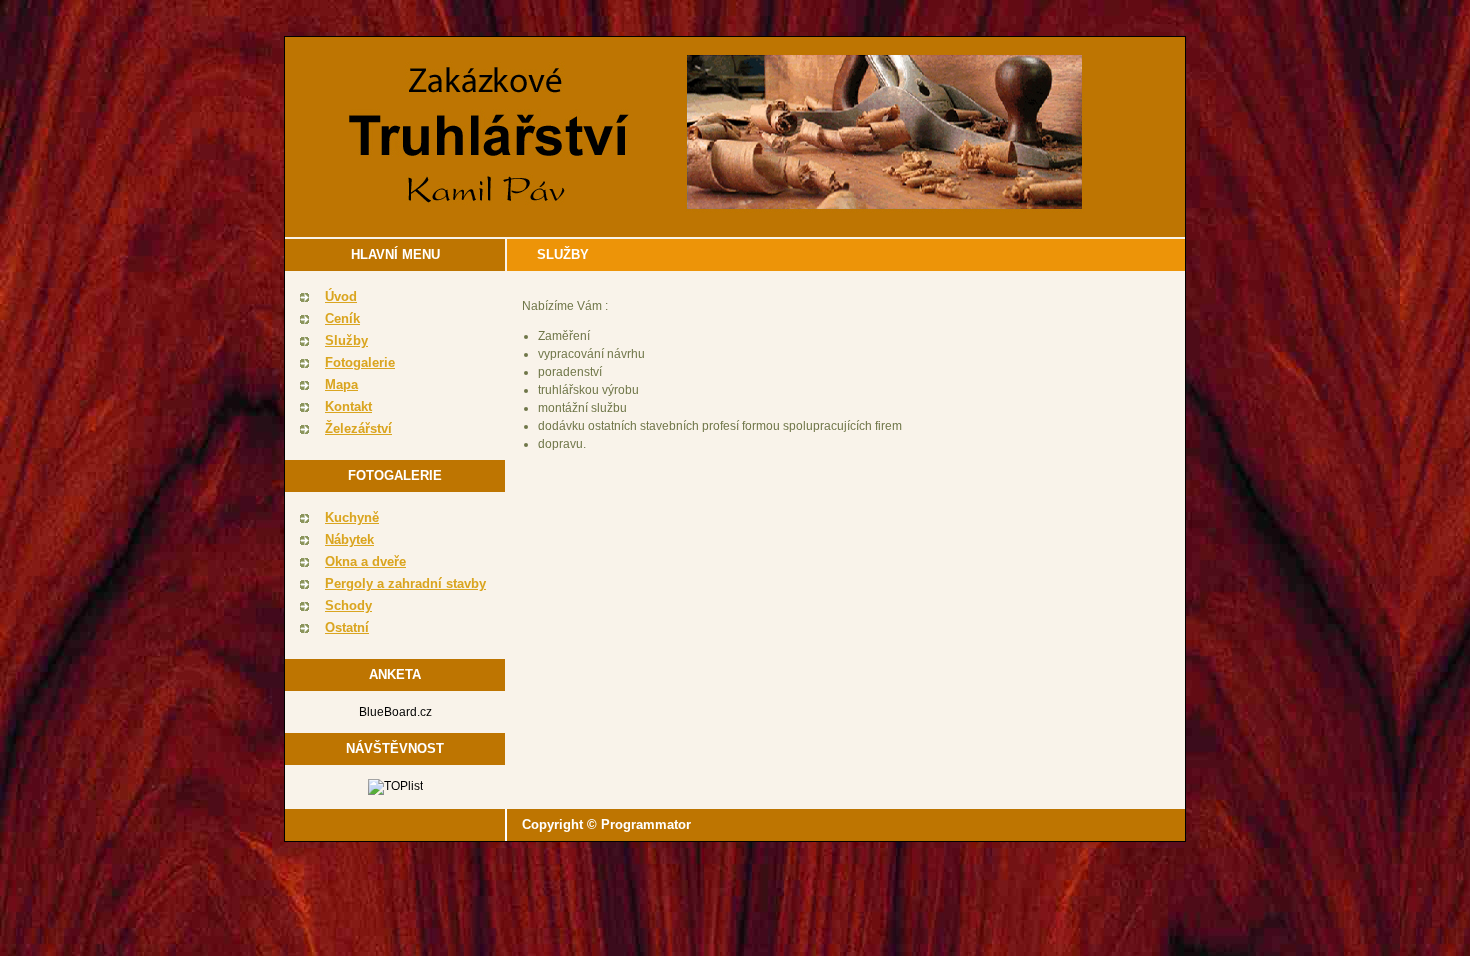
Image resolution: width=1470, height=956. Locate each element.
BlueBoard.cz (395, 712)
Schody (348, 605)
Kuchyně (352, 517)
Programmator (646, 824)
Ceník (342, 318)
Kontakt (348, 406)
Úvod (341, 296)
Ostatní (347, 627)
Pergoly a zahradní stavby (405, 583)
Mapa (341, 384)
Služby (346, 340)
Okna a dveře (365, 561)
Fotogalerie (360, 362)
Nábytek (349, 539)
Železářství (358, 428)
